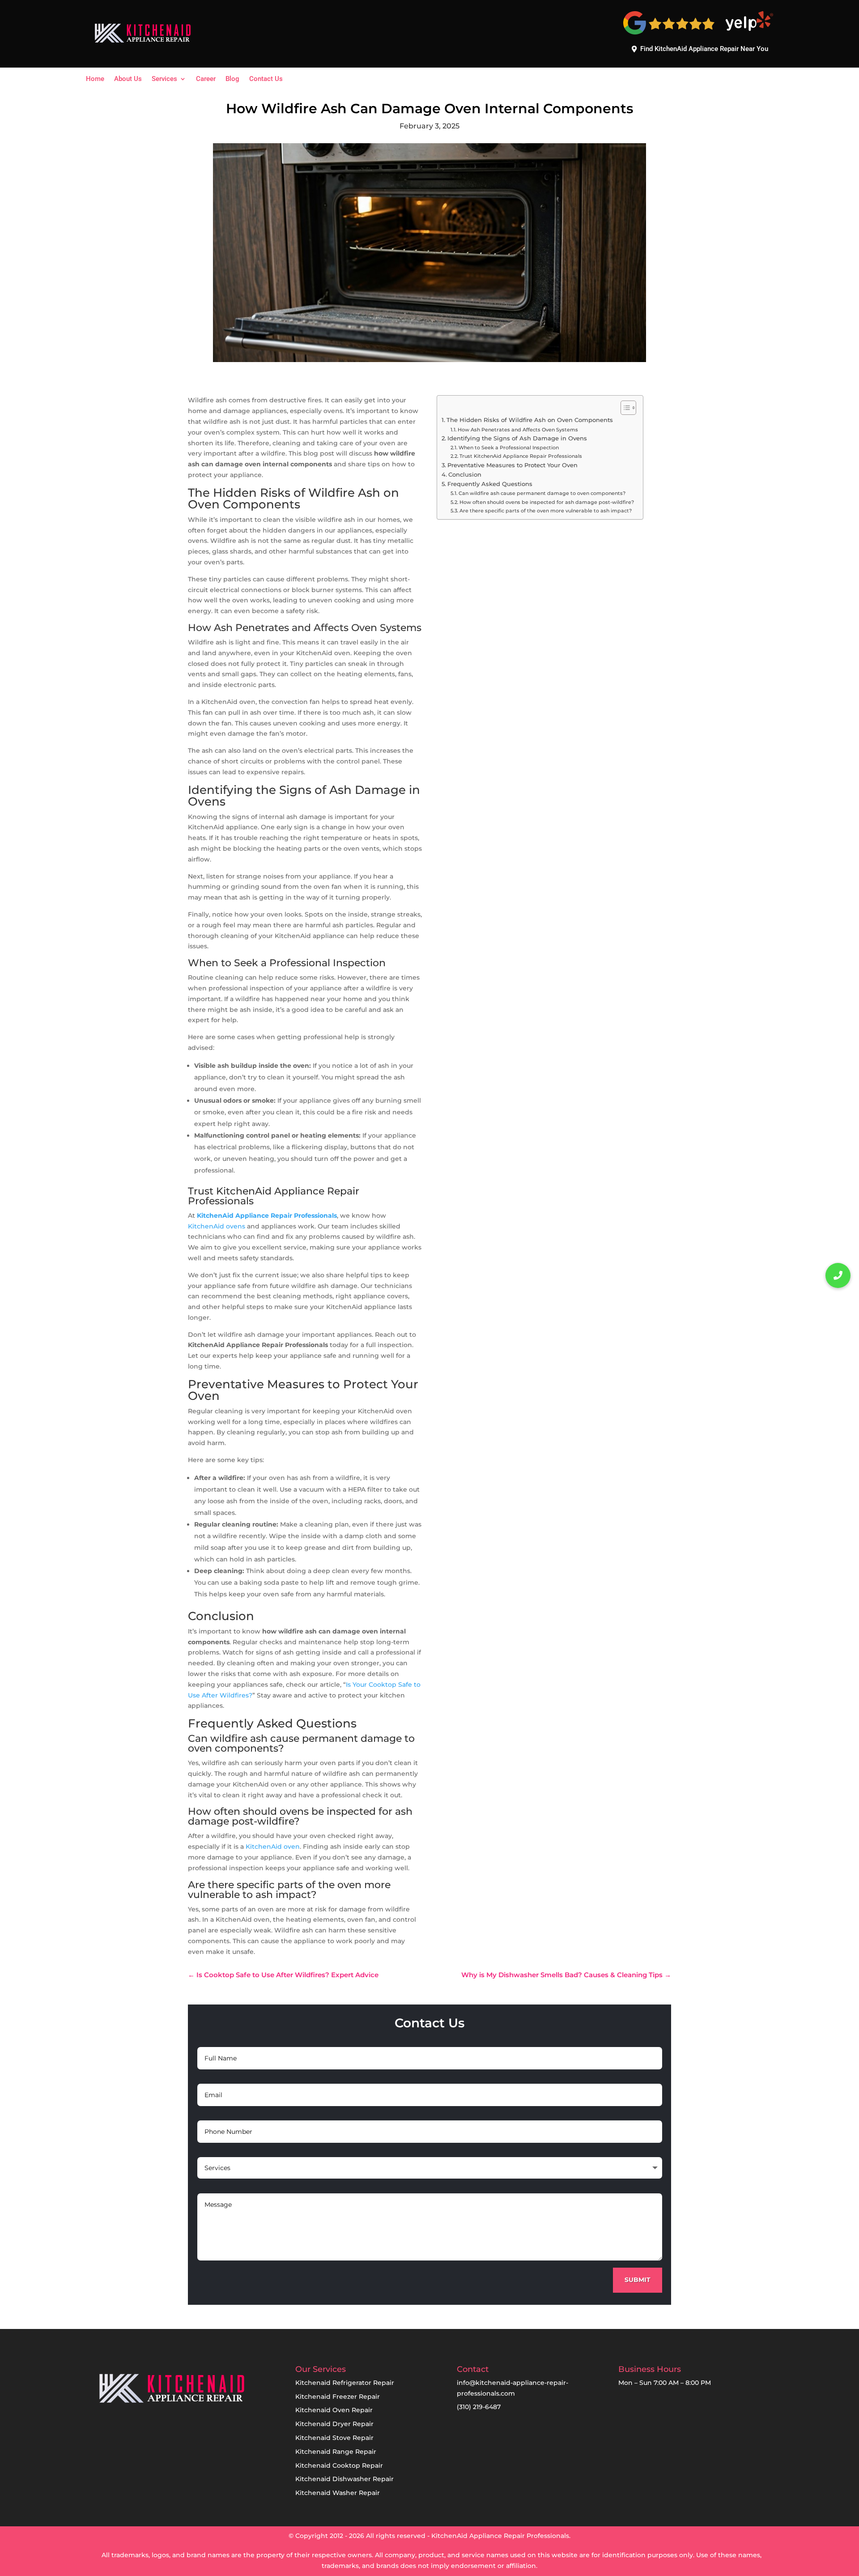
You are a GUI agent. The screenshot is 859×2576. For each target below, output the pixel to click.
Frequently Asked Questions (490, 484)
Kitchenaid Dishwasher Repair (344, 2479)
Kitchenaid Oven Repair (334, 2410)
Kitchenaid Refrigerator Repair (345, 2383)
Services (164, 79)
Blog (232, 79)
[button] (838, 1275)
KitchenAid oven (273, 1847)
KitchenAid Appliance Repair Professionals (267, 1215)
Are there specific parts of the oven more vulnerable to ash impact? (546, 511)
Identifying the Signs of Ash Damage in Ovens (517, 438)
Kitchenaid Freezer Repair (338, 2397)
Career (206, 79)
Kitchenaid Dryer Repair (334, 2424)
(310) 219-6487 (479, 2407)
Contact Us (266, 79)
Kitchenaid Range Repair (336, 2452)
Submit (638, 2280)
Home (95, 79)
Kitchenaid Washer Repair (338, 2493)
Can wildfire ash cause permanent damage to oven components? (542, 493)
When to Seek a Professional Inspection (509, 448)
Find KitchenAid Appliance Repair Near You (704, 49)
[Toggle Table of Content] (624, 408)
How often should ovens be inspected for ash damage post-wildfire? (547, 502)
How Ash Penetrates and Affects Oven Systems (518, 430)
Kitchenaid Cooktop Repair (339, 2465)
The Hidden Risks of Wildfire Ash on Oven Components (530, 420)
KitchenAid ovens (217, 1226)
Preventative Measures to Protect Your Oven (512, 465)
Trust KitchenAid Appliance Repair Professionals (521, 456)
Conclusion (465, 475)
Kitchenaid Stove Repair (334, 2438)
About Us (128, 79)
